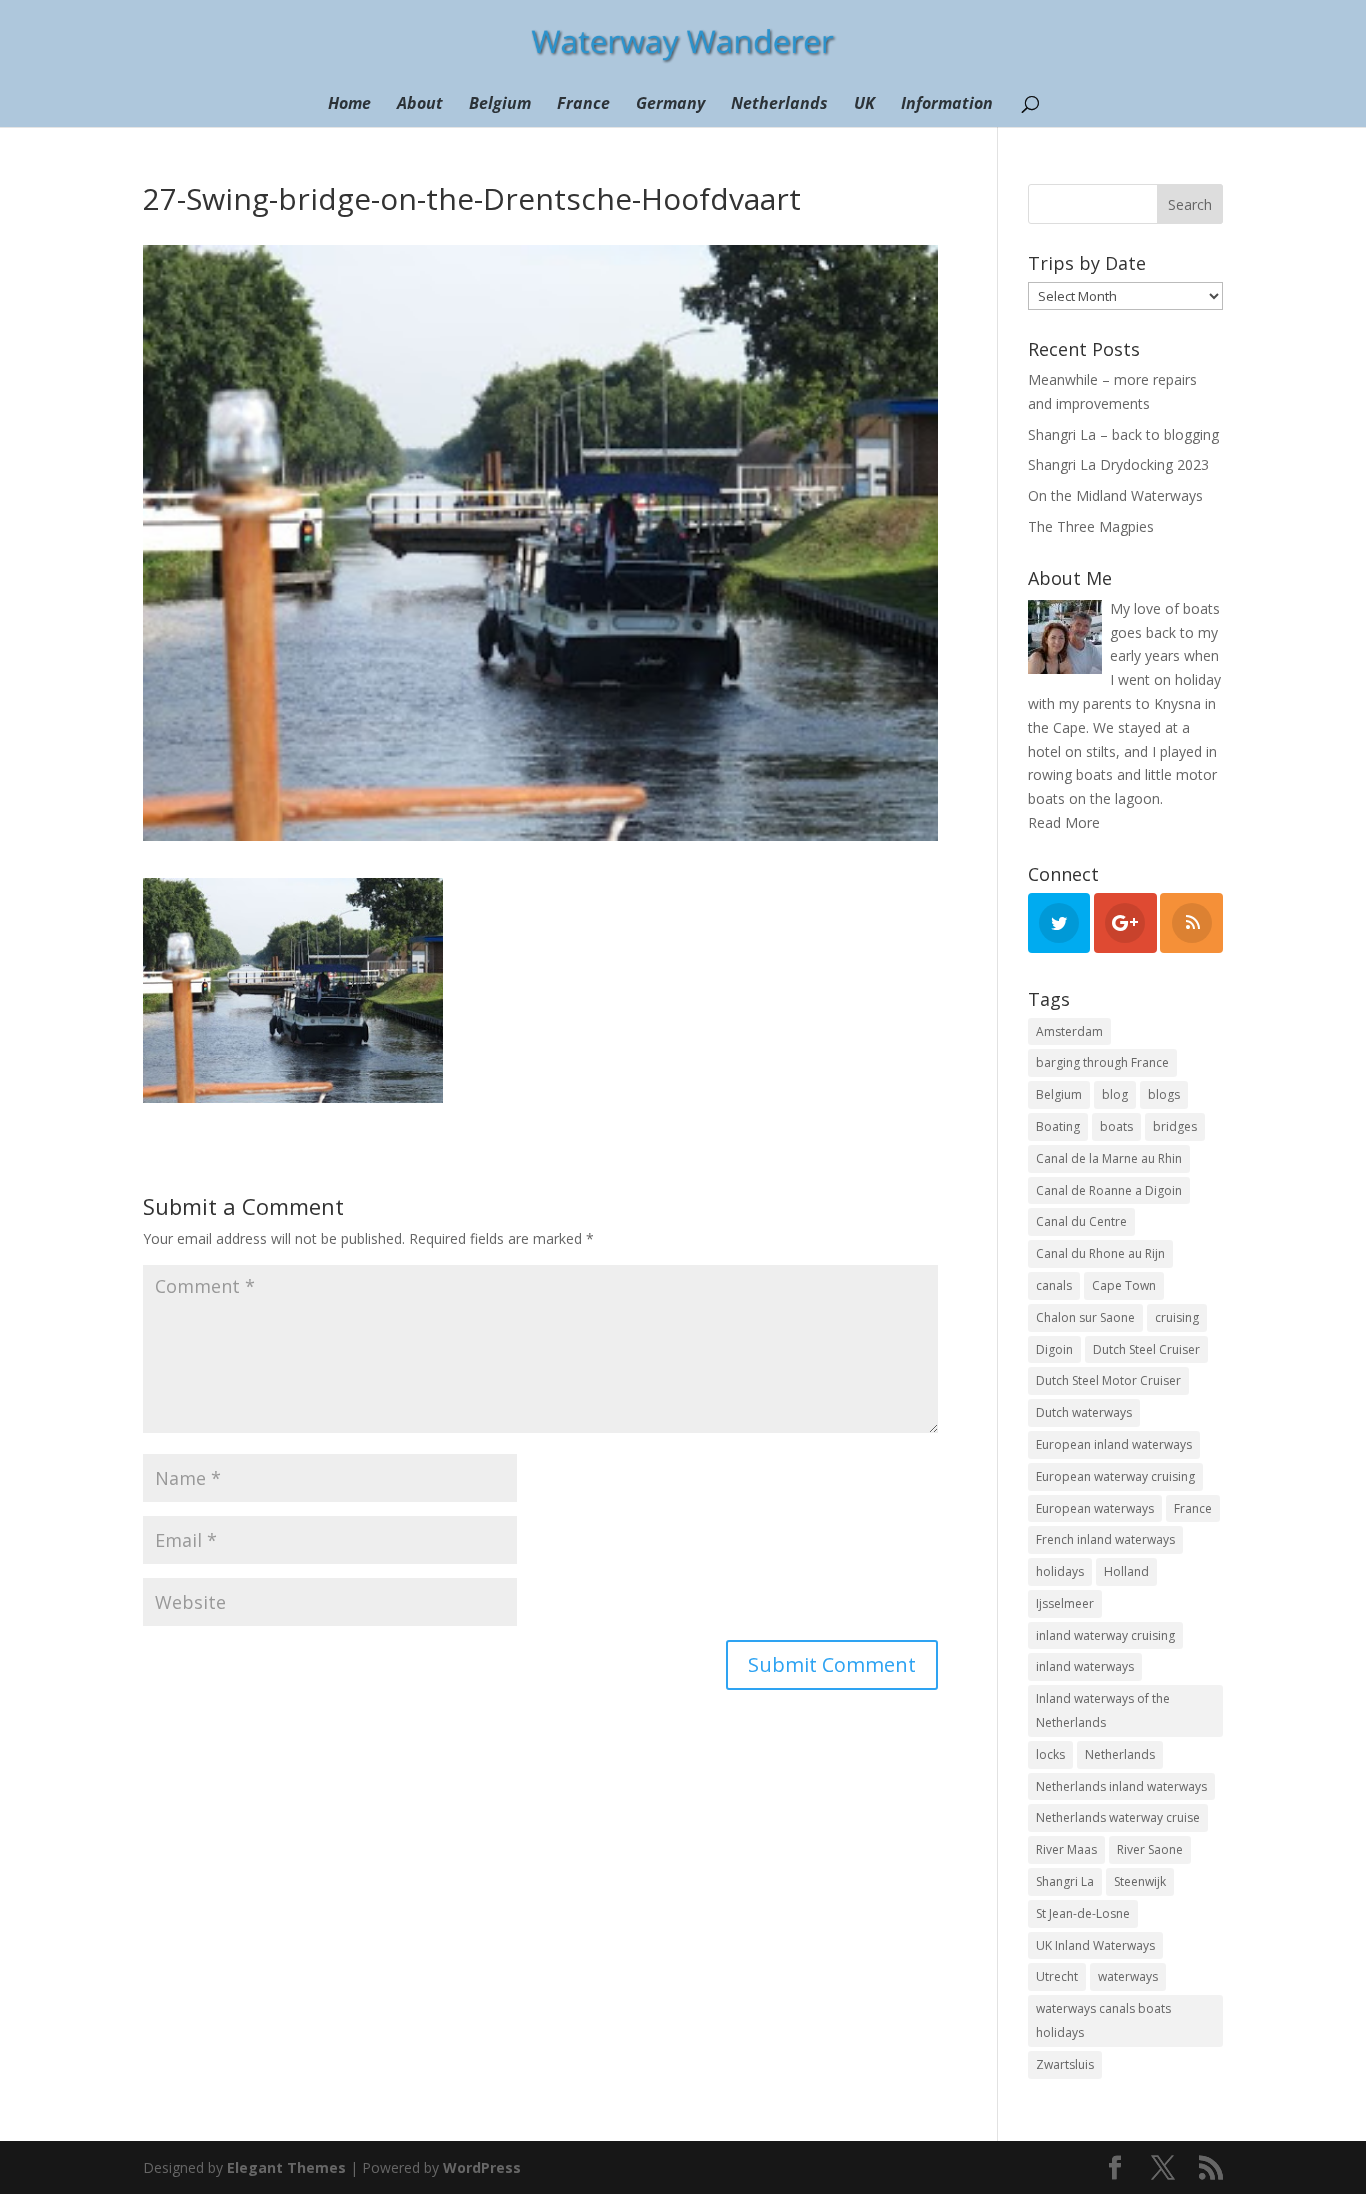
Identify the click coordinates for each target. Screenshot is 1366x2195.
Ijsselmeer (1065, 1603)
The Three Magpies (1091, 526)
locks (1050, 1754)
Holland (1126, 1571)
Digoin (1054, 1349)
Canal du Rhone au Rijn (1100, 1253)
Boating (1058, 1126)
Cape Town (1124, 1285)
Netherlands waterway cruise (1118, 1817)
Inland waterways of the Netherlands (1103, 1710)
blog (1115, 1094)
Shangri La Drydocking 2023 (1118, 464)
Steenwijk (1140, 1881)
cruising (1177, 1317)
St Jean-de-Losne (1083, 1913)
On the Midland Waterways (1115, 495)
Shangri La (1065, 1881)
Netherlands (779, 105)
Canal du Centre (1081, 1221)
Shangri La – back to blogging (1123, 434)
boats (1116, 1126)
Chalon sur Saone (1085, 1317)
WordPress (482, 2167)
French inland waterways (1105, 1539)
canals (1054, 1285)
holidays (1060, 1571)
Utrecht (1057, 1976)
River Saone (1150, 1849)
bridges (1175, 1126)
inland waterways (1085, 1666)
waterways (1128, 1976)
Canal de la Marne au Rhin (1109, 1158)
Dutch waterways (1084, 1412)
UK (864, 105)
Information (947, 105)
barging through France (1102, 1062)
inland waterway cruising (1105, 1635)
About (420, 105)
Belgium (500, 105)
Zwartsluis (1065, 2064)
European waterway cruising (1115, 1476)
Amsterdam (1069, 1031)
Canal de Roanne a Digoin (1109, 1190)
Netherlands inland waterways (1121, 1786)
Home (349, 105)
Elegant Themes (286, 2167)
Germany (670, 105)
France (583, 105)
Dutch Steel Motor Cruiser (1108, 1380)
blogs (1164, 1094)
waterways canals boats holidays (1103, 2020)
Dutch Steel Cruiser (1146, 1349)
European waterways (1095, 1508)
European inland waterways (1114, 1444)
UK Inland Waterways (1095, 1945)
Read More (1064, 822)
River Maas (1066, 1849)
